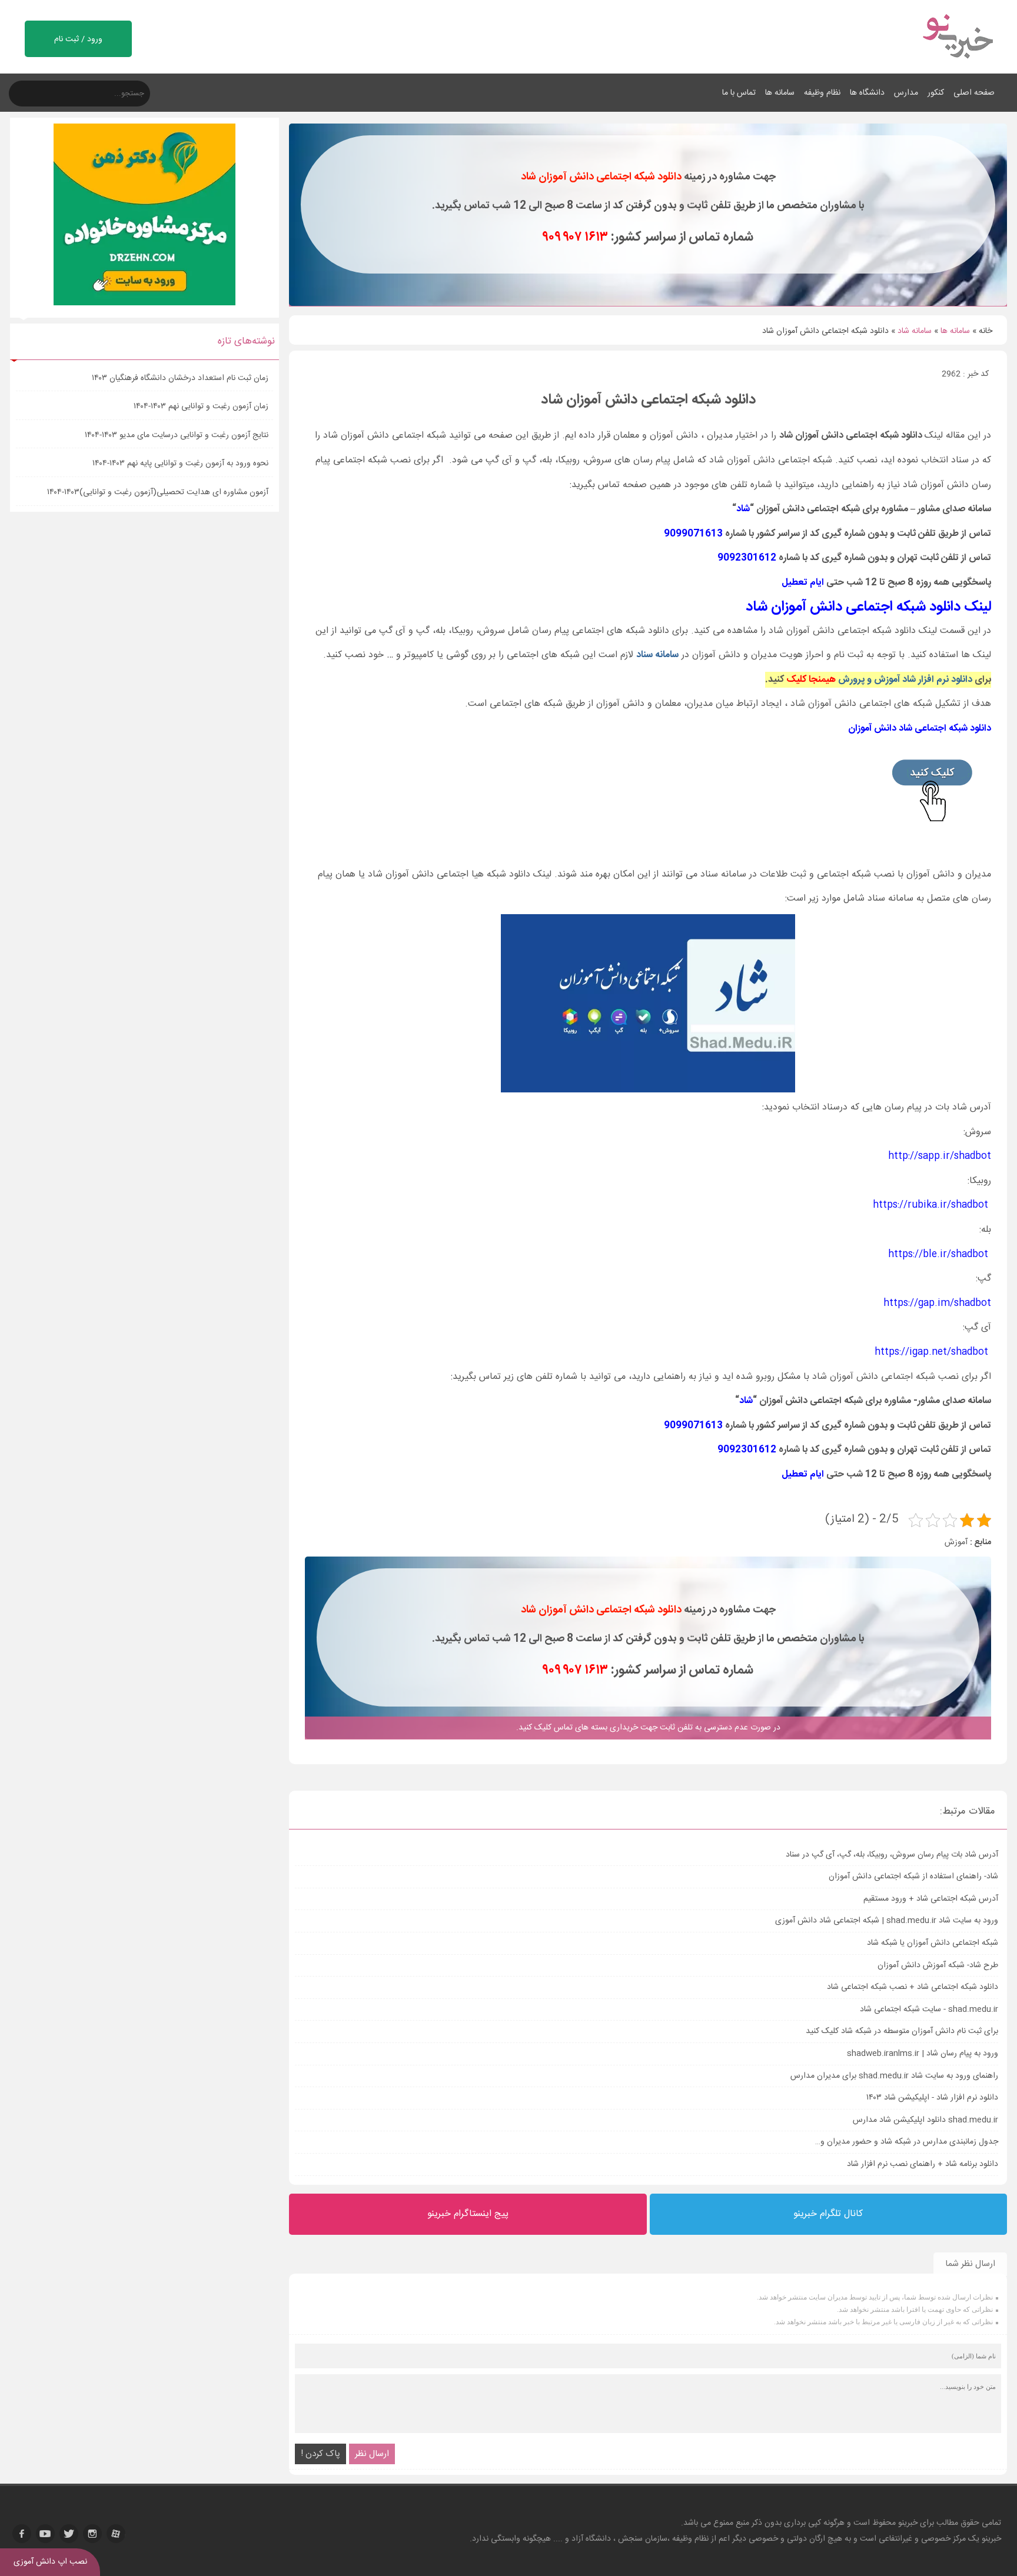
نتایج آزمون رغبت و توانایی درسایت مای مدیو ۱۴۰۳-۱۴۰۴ (177, 435)
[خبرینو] (957, 66)
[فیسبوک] (22, 2534)
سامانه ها (780, 93)
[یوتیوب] (45, 2534)
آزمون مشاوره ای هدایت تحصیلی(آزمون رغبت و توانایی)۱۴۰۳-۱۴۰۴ (158, 492)
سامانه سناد (657, 655)
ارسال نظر (372, 2454)
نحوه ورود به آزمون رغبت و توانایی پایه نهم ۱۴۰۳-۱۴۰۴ (181, 464)
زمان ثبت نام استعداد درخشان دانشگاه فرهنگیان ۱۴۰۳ (181, 378)
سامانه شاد (915, 331)
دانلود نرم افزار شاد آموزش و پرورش (905, 680)
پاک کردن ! (320, 2454)
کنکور (936, 93)
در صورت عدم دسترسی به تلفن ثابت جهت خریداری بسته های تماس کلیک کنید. (648, 1728)
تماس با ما (739, 93)
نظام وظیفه (822, 93)
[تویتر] (69, 2534)
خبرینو (908, 2523)
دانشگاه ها (867, 93)
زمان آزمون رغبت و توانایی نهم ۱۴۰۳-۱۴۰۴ (202, 406)
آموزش (956, 1542)
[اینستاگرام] (92, 2534)
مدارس (906, 93)
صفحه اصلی (974, 93)
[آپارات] (116, 2534)
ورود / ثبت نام (78, 39)
